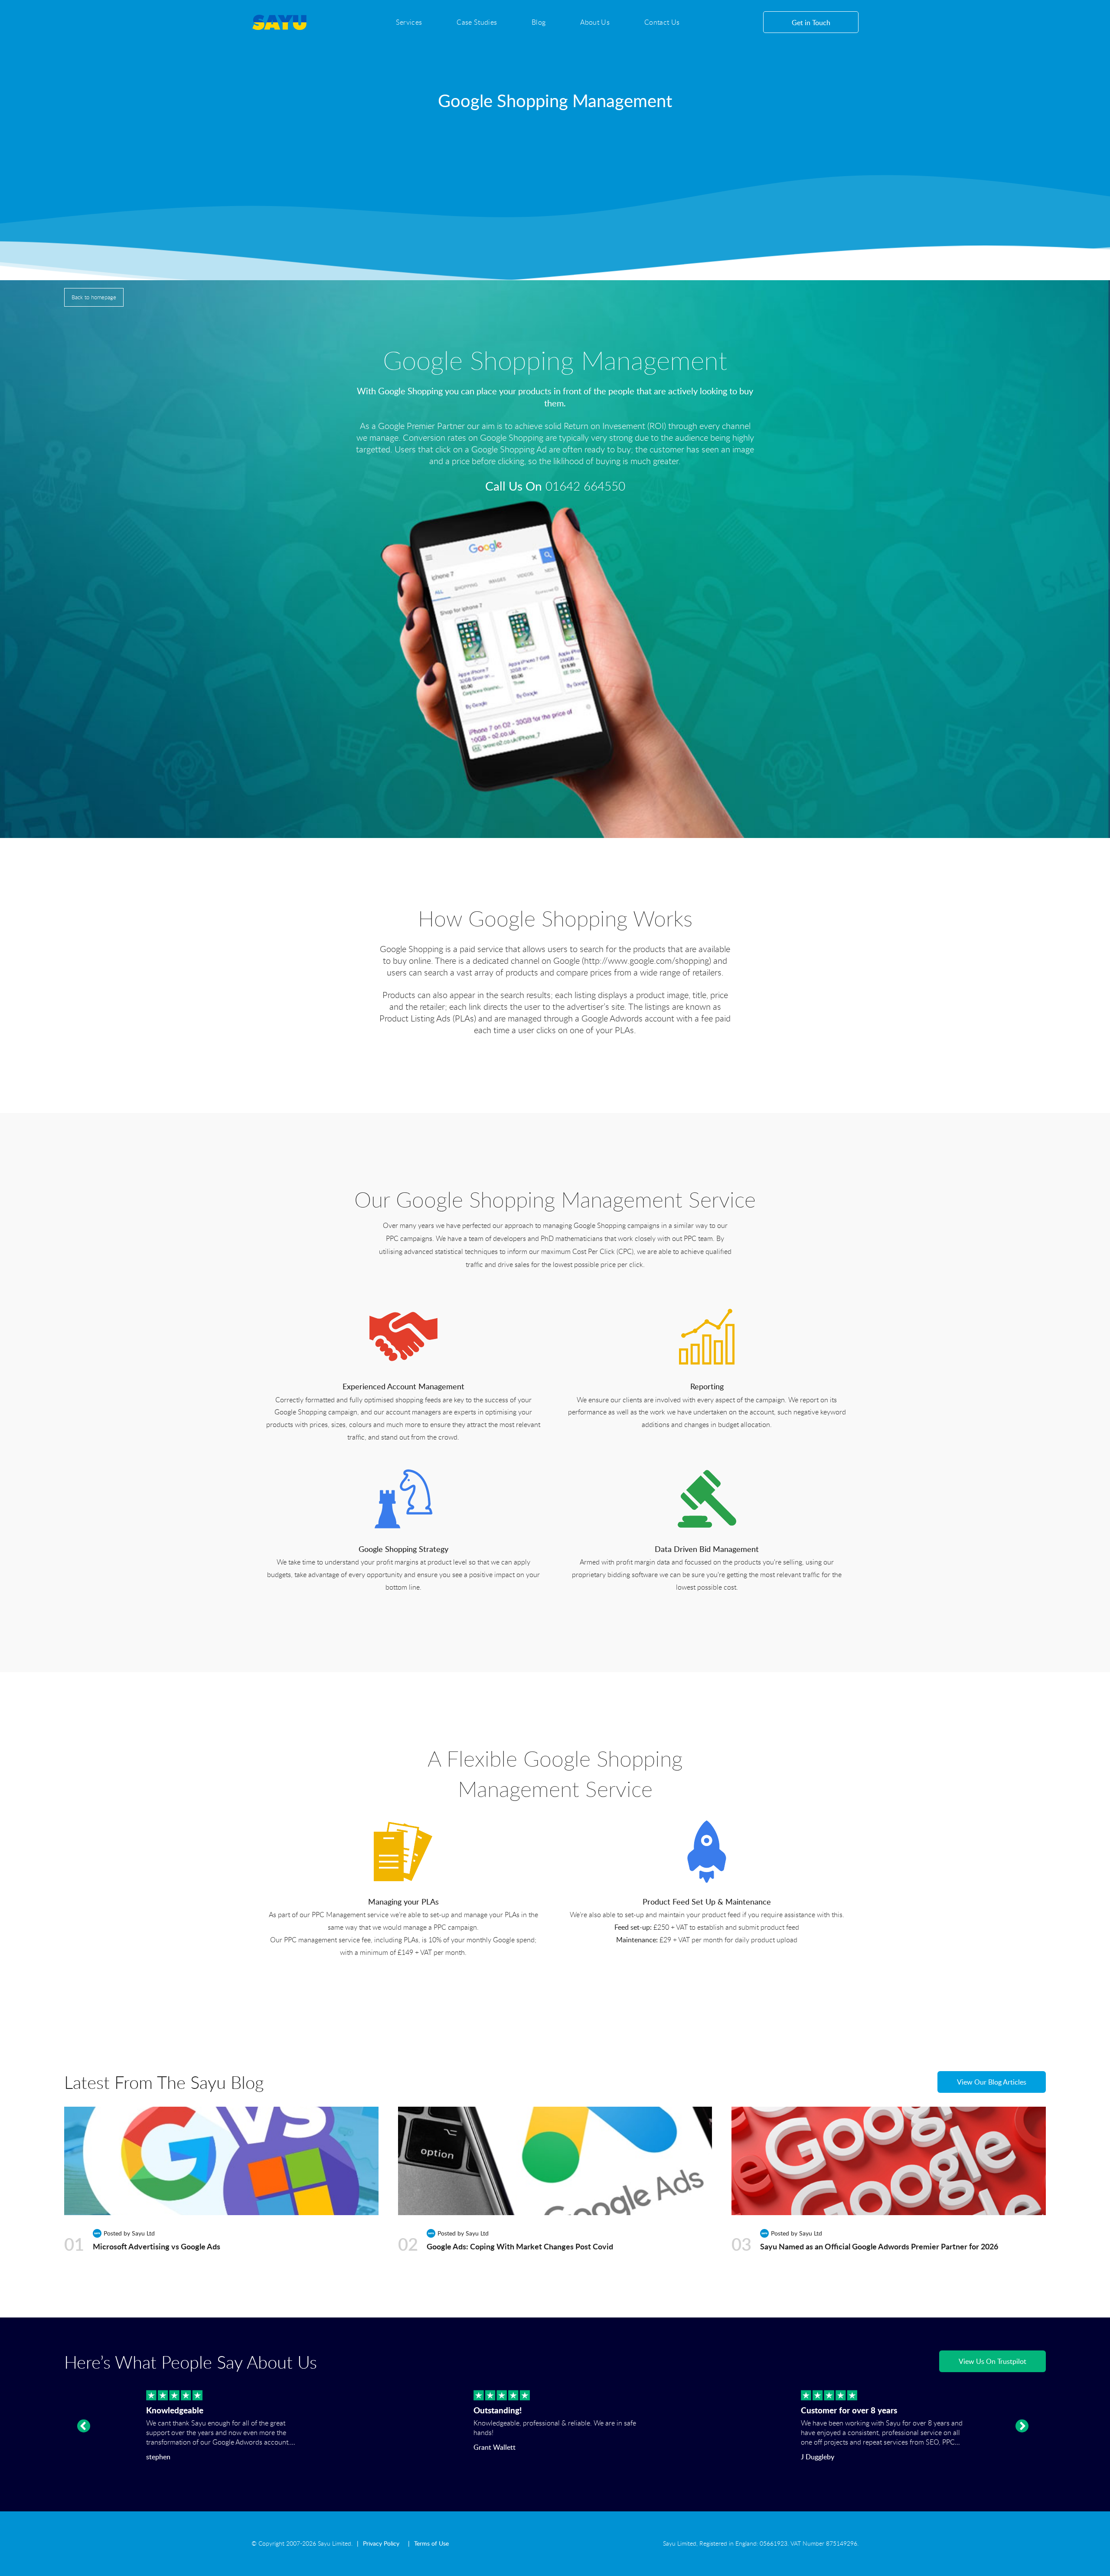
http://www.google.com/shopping (646, 961)
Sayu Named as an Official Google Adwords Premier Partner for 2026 (879, 2246)
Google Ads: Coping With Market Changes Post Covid (520, 2246)
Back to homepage (94, 297)
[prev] (84, 2426)
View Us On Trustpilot (992, 2361)
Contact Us (662, 22)
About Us (595, 22)
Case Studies (477, 22)
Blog (539, 22)
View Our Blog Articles (992, 2082)
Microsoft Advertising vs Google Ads (157, 2246)
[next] (1022, 2426)
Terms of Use (431, 2543)
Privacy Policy (381, 2543)
